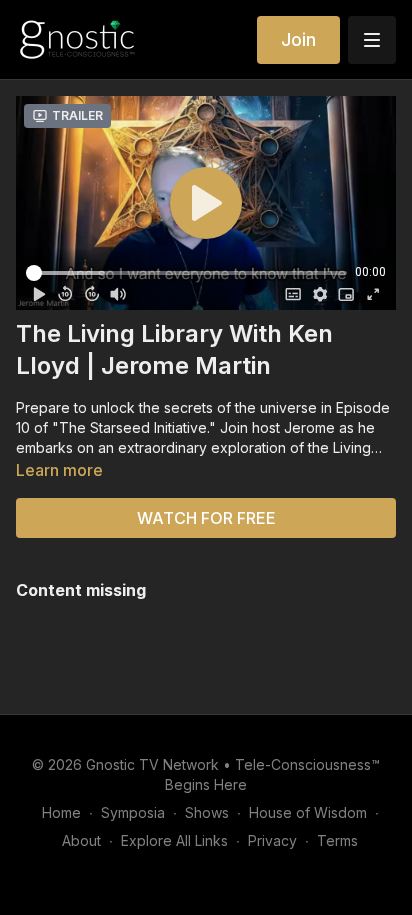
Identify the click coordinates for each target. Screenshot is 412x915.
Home (61, 812)
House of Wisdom (308, 812)
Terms (337, 840)
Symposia (133, 812)
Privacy (272, 840)
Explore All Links (174, 840)
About (81, 840)
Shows (207, 812)
